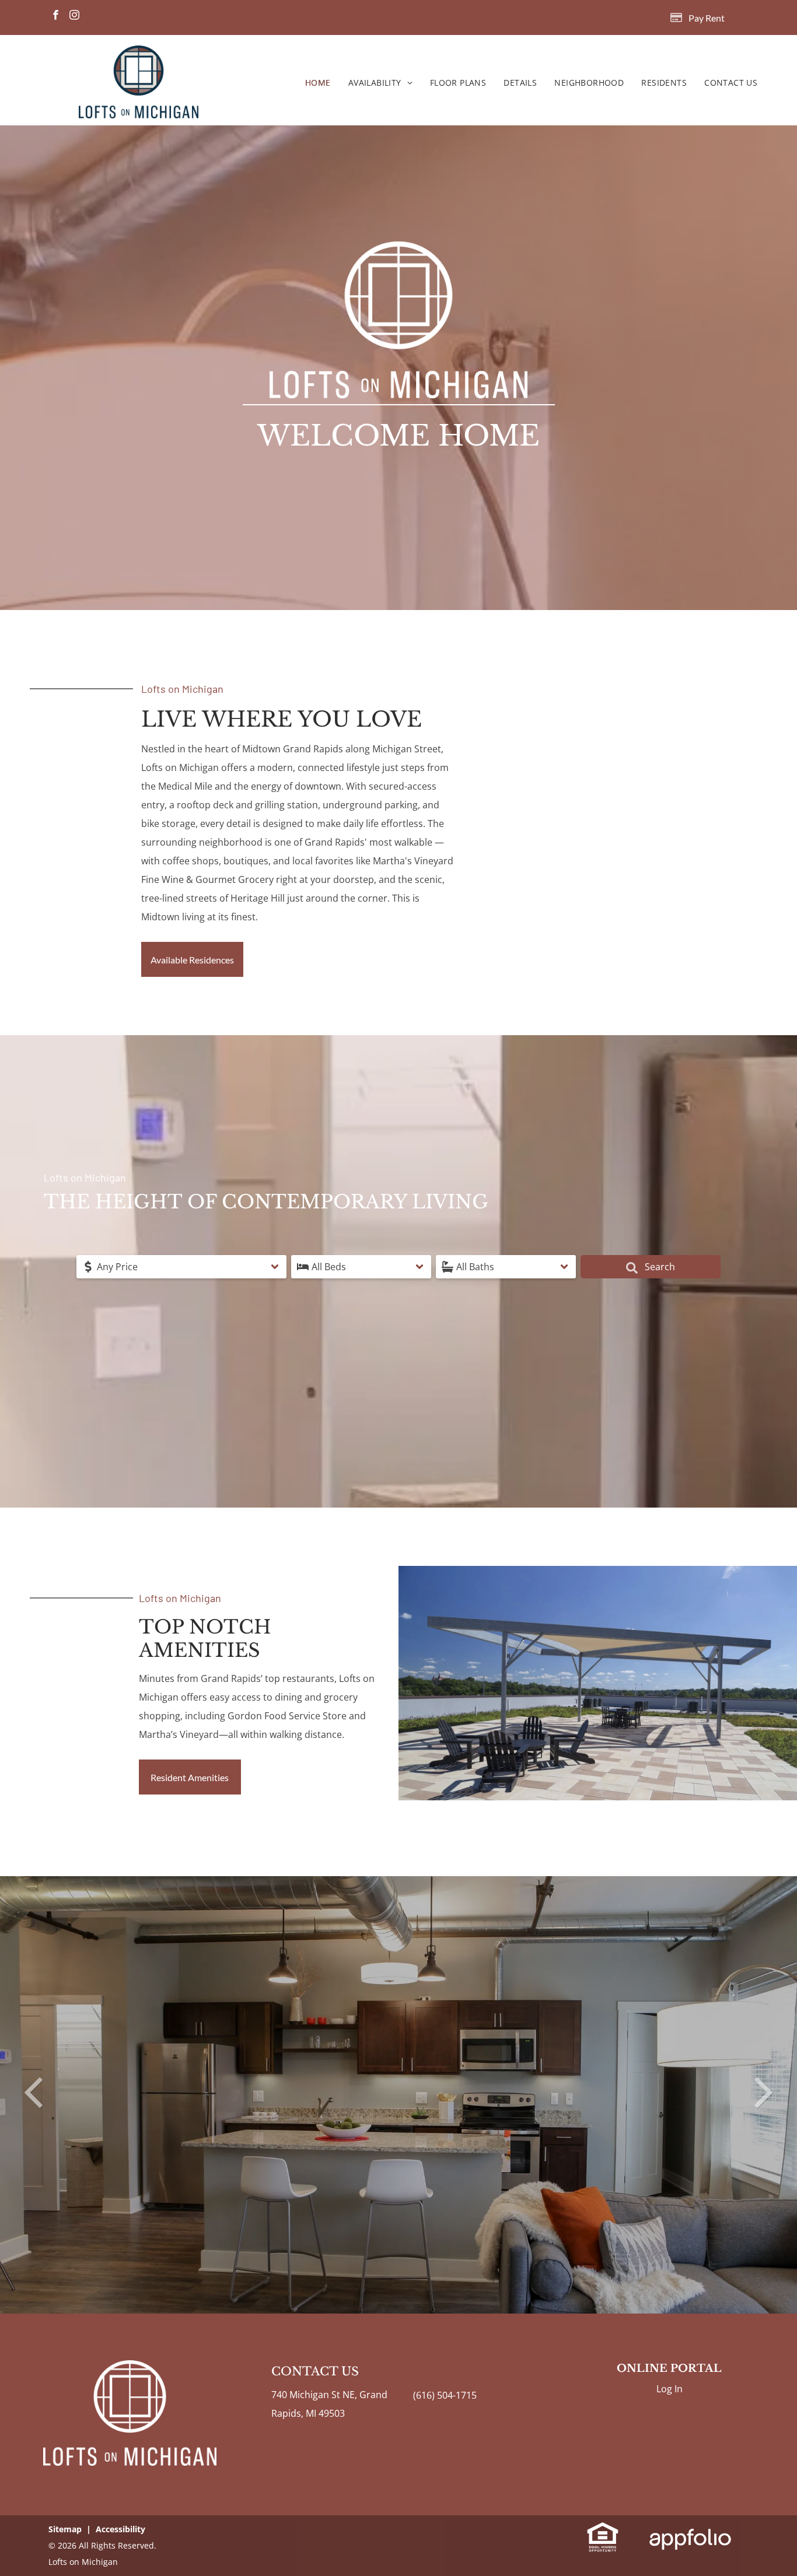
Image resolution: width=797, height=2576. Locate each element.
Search (659, 1267)
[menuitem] (318, 83)
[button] (181, 1267)
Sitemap (65, 2529)
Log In (670, 2389)
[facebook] (56, 16)
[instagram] (74, 16)
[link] (603, 2531)
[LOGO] (139, 55)
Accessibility (120, 2529)
